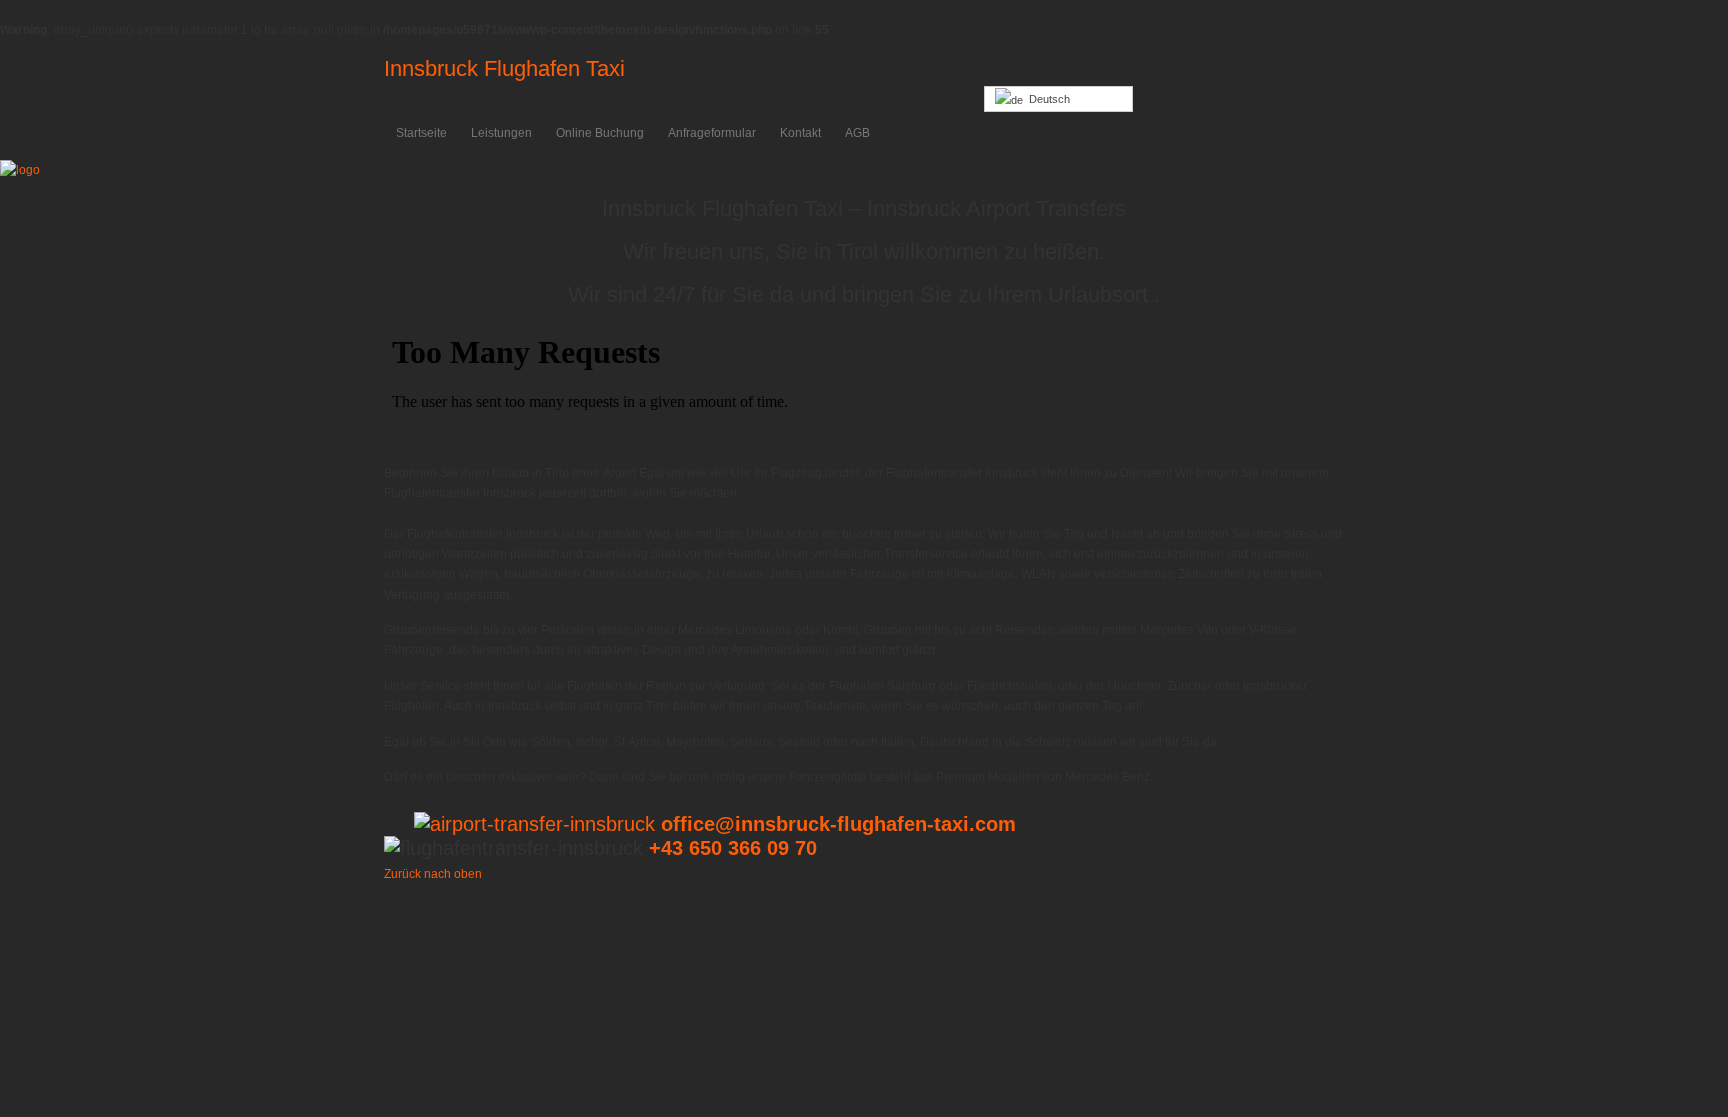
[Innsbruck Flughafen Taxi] (20, 170)
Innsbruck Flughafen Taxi (504, 68)
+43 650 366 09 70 (733, 848)
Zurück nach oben (433, 874)
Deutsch (1046, 99)
